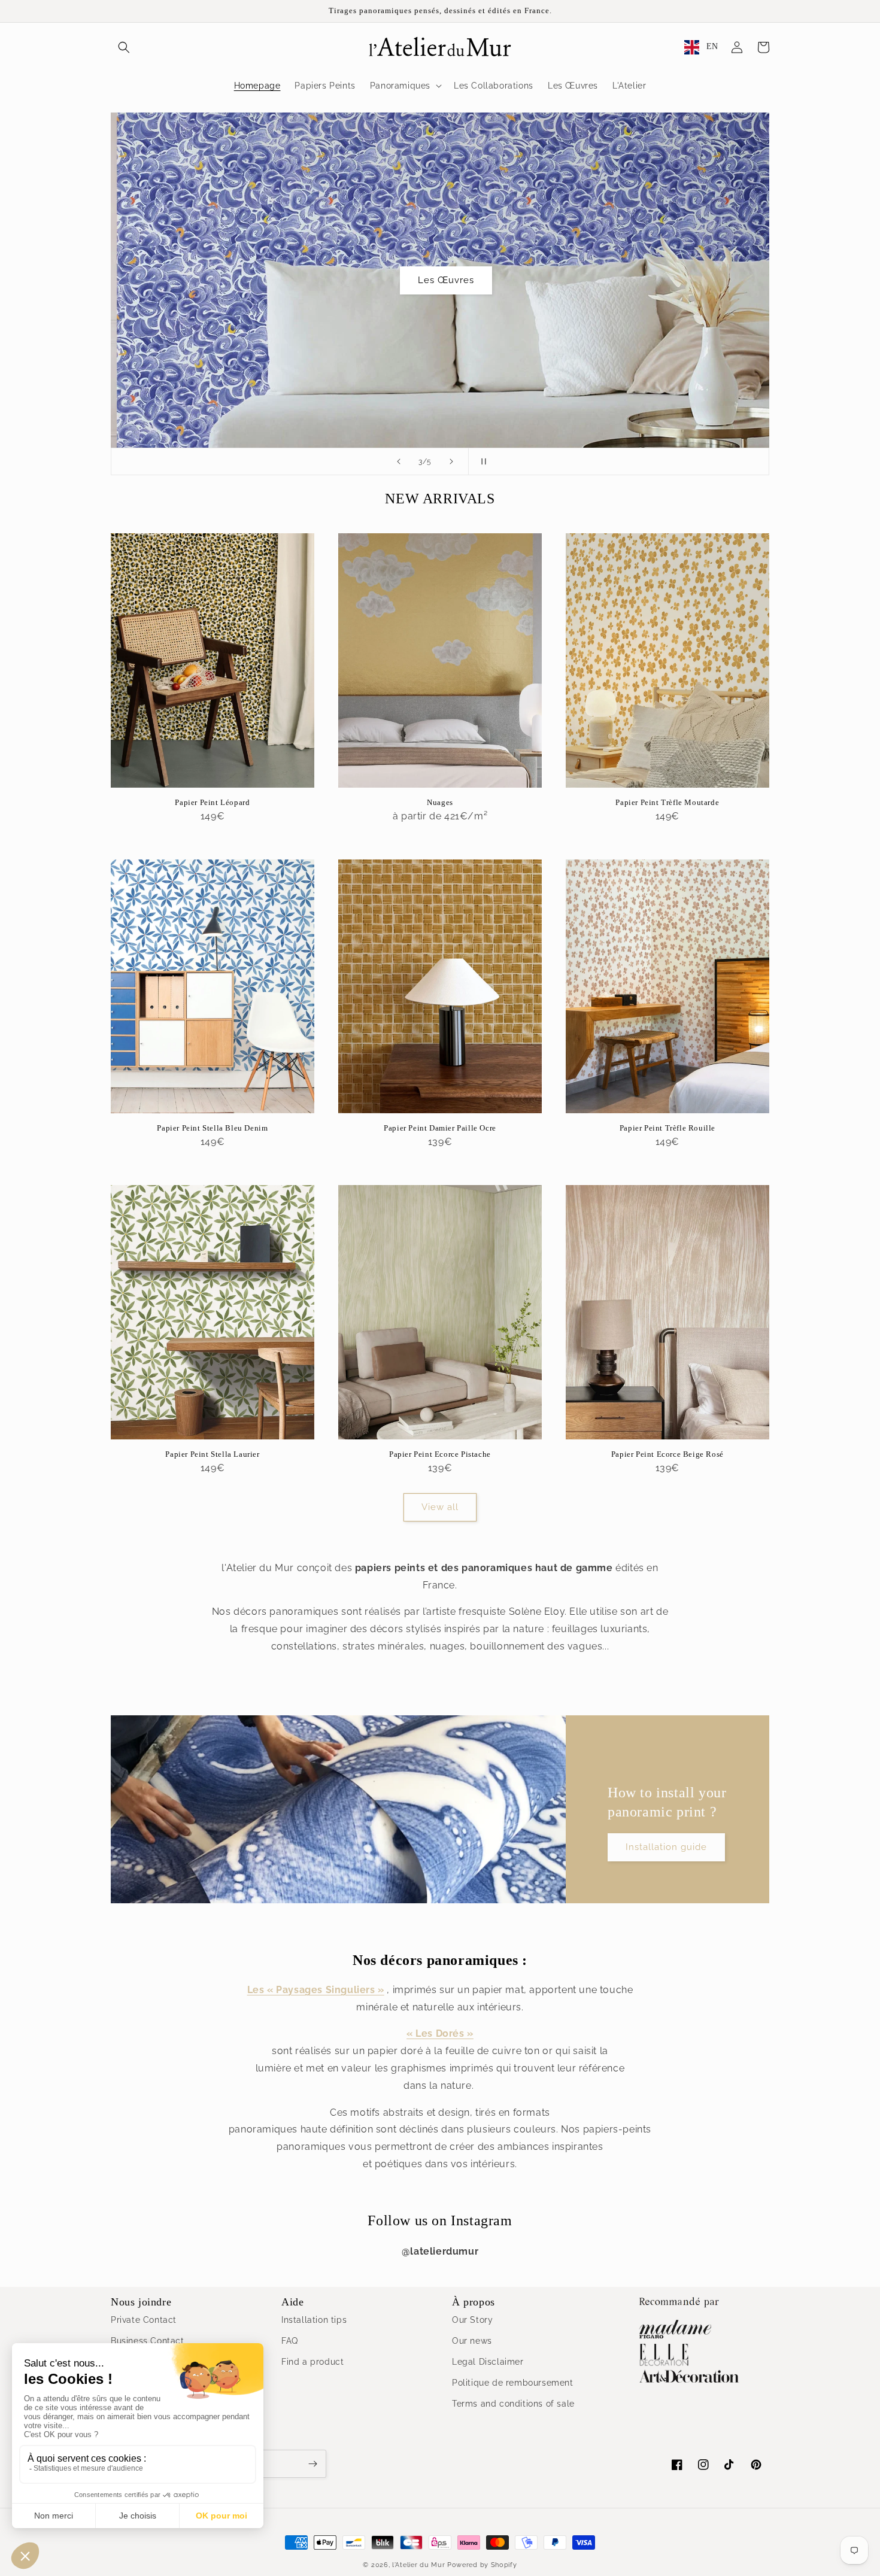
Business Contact (148, 2341)
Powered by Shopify (482, 2565)
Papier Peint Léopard (212, 802)
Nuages (440, 802)
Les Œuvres (440, 280)
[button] (124, 47)
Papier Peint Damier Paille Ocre (440, 1128)
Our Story (472, 2320)
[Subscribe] (312, 2464)
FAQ (290, 2341)
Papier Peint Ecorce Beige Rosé (667, 1454)
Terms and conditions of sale (513, 2404)
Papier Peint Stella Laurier (212, 1454)
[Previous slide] (399, 461)
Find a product (312, 2362)
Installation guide (666, 1847)
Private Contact (144, 2320)
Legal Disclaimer (488, 2362)
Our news (472, 2341)
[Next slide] (451, 461)
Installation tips (314, 2320)
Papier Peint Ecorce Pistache (440, 1454)
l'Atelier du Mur (418, 2565)
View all (440, 1507)
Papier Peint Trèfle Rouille (667, 1128)
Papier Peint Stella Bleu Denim (212, 1128)
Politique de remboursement (513, 2383)
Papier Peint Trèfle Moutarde (667, 802)
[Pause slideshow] (481, 461)
